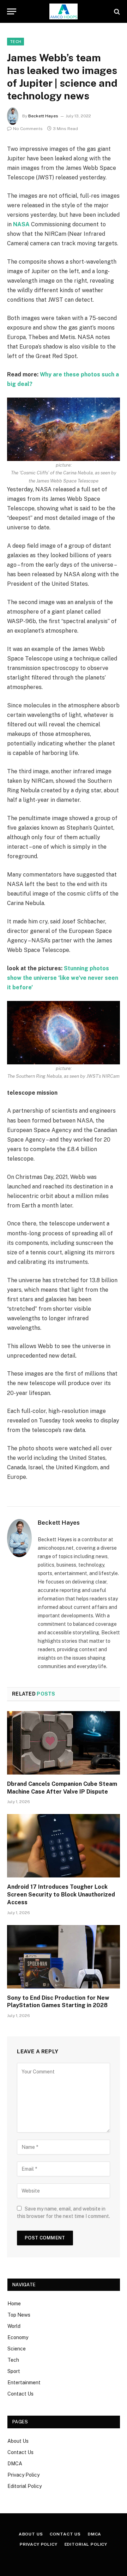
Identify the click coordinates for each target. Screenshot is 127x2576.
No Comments (28, 129)
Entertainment (24, 2383)
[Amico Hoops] (64, 11)
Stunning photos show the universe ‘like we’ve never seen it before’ (63, 978)
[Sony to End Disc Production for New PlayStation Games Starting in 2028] (64, 1957)
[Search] (116, 11)
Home (14, 2304)
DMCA (15, 2464)
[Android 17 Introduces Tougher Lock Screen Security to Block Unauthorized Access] (64, 1846)
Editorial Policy (25, 2486)
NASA (21, 224)
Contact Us (20, 2394)
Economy (18, 2337)
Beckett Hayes (43, 116)
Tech (16, 42)
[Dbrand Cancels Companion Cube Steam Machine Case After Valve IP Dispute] (64, 1743)
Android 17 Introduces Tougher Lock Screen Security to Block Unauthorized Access (61, 1895)
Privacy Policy (23, 2475)
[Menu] (12, 11)
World (14, 2326)
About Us (18, 2441)
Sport (14, 2371)
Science (17, 2349)
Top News (19, 2315)
